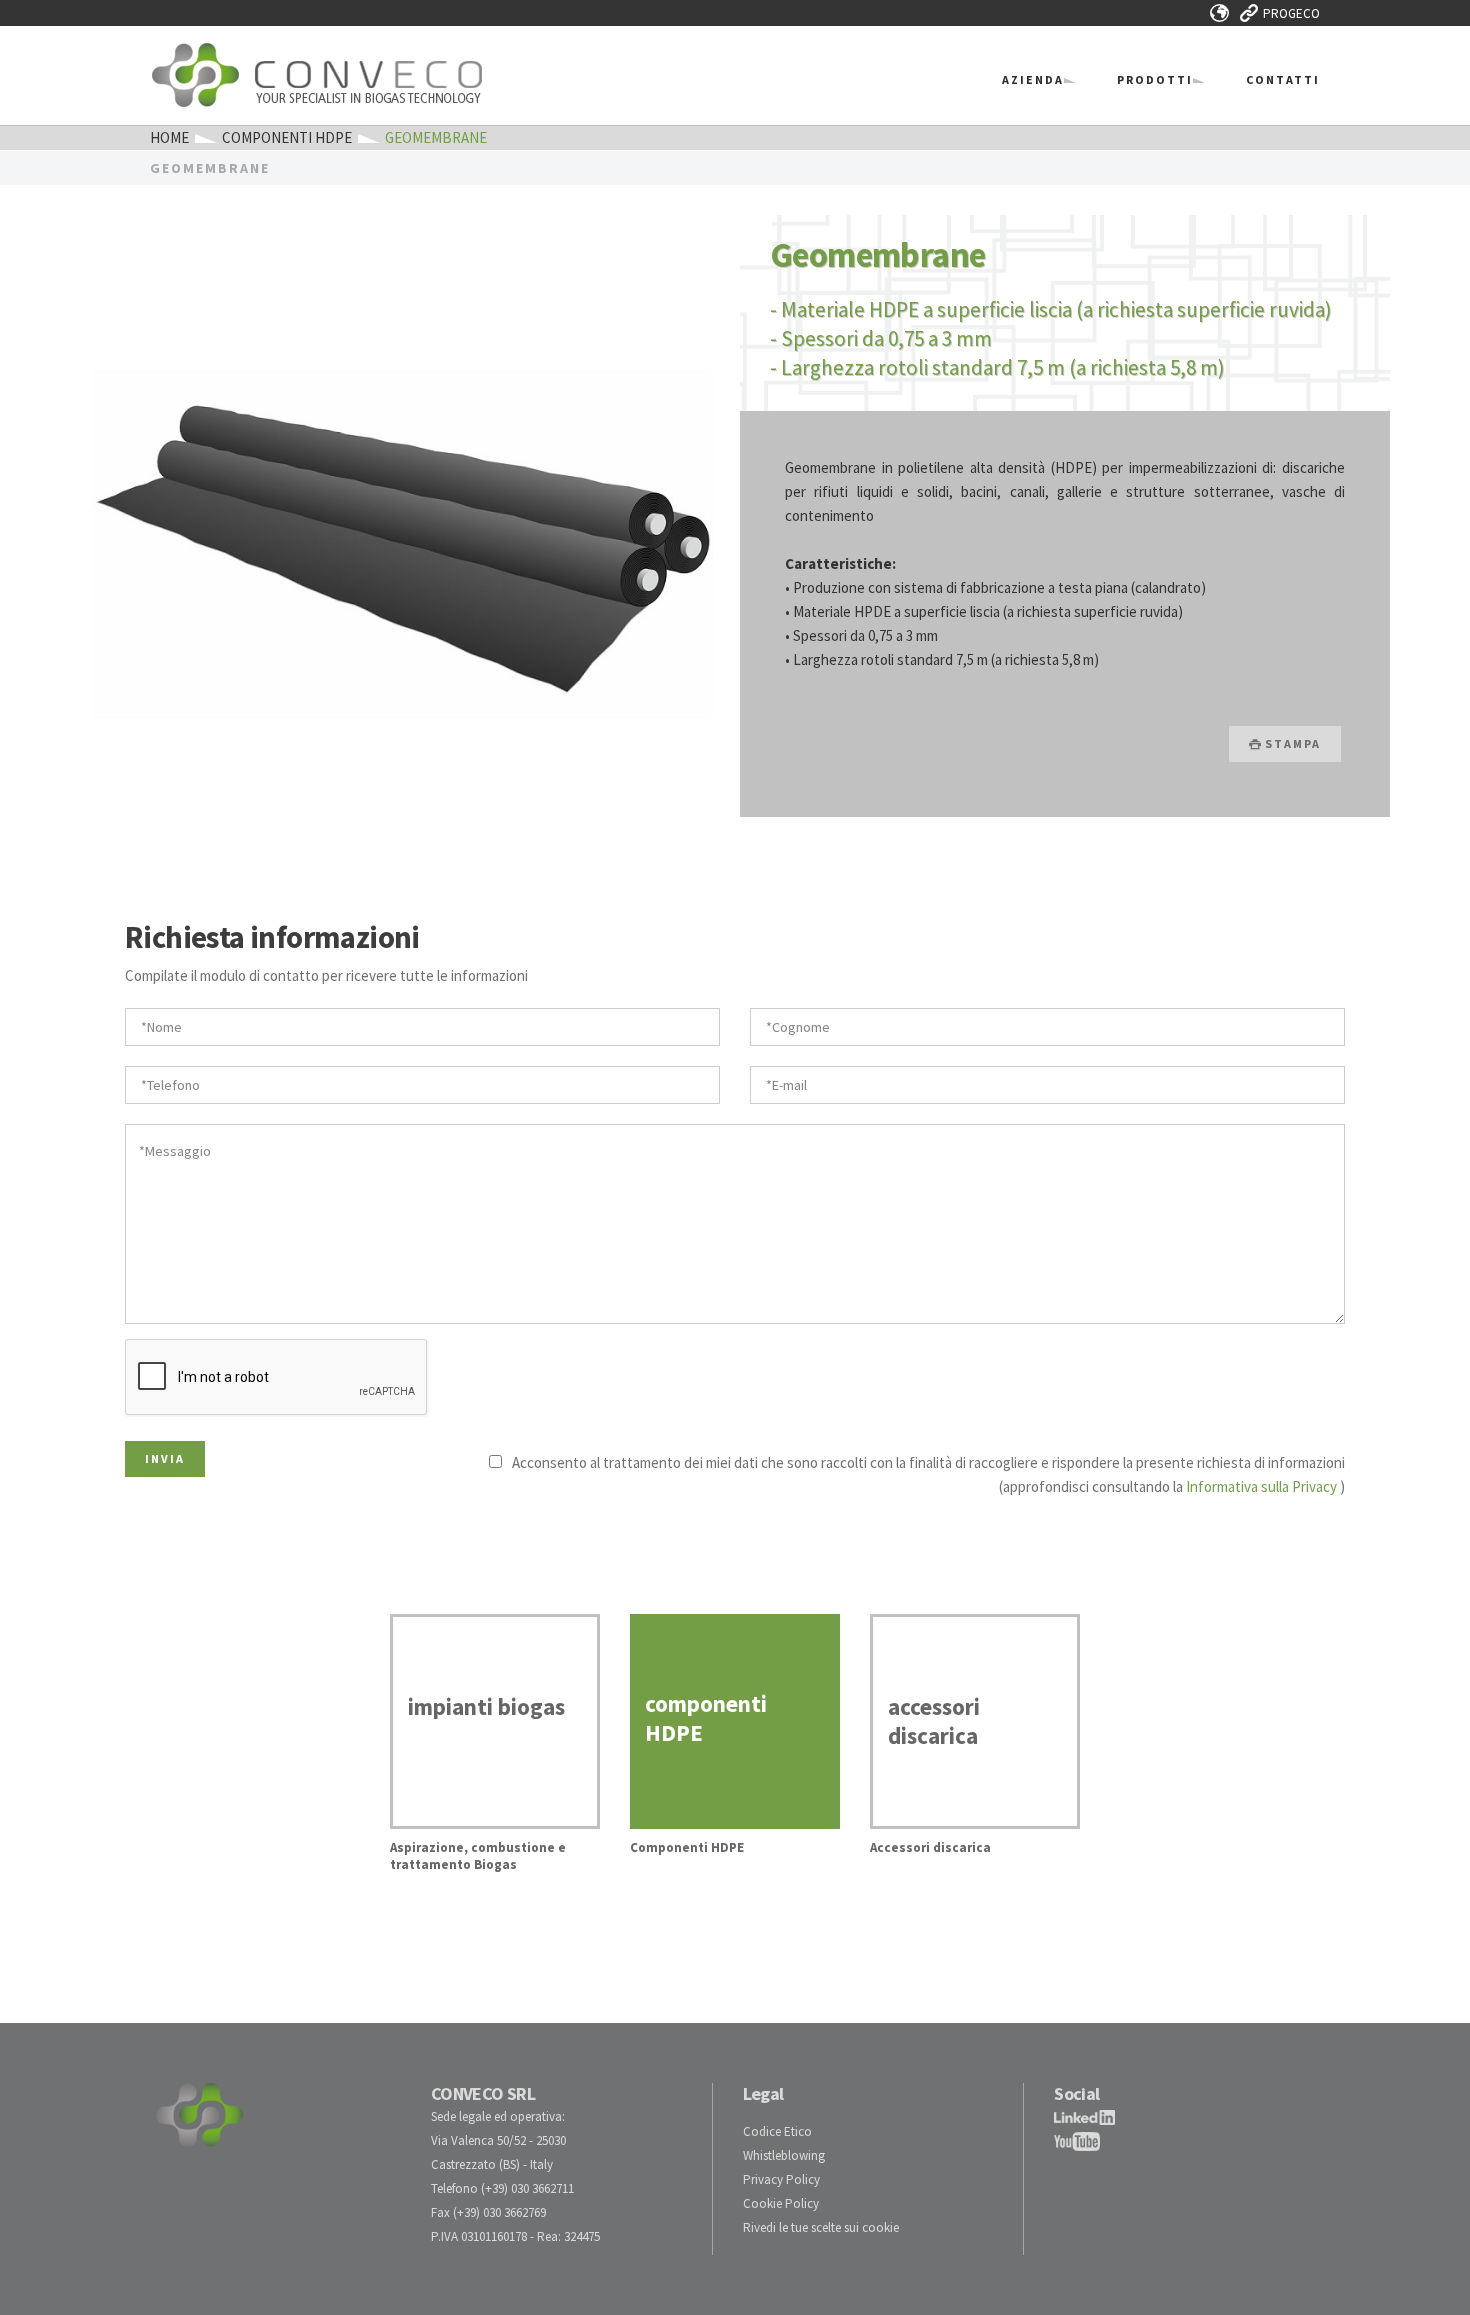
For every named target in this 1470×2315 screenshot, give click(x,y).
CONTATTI (1283, 79)
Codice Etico (777, 2131)
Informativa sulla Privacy (1261, 1486)
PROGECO (1291, 13)
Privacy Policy (781, 2179)
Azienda (1033, 79)
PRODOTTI (1155, 79)
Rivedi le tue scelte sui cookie (821, 2227)
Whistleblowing (784, 2155)
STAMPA (1291, 743)
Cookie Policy (781, 2203)
